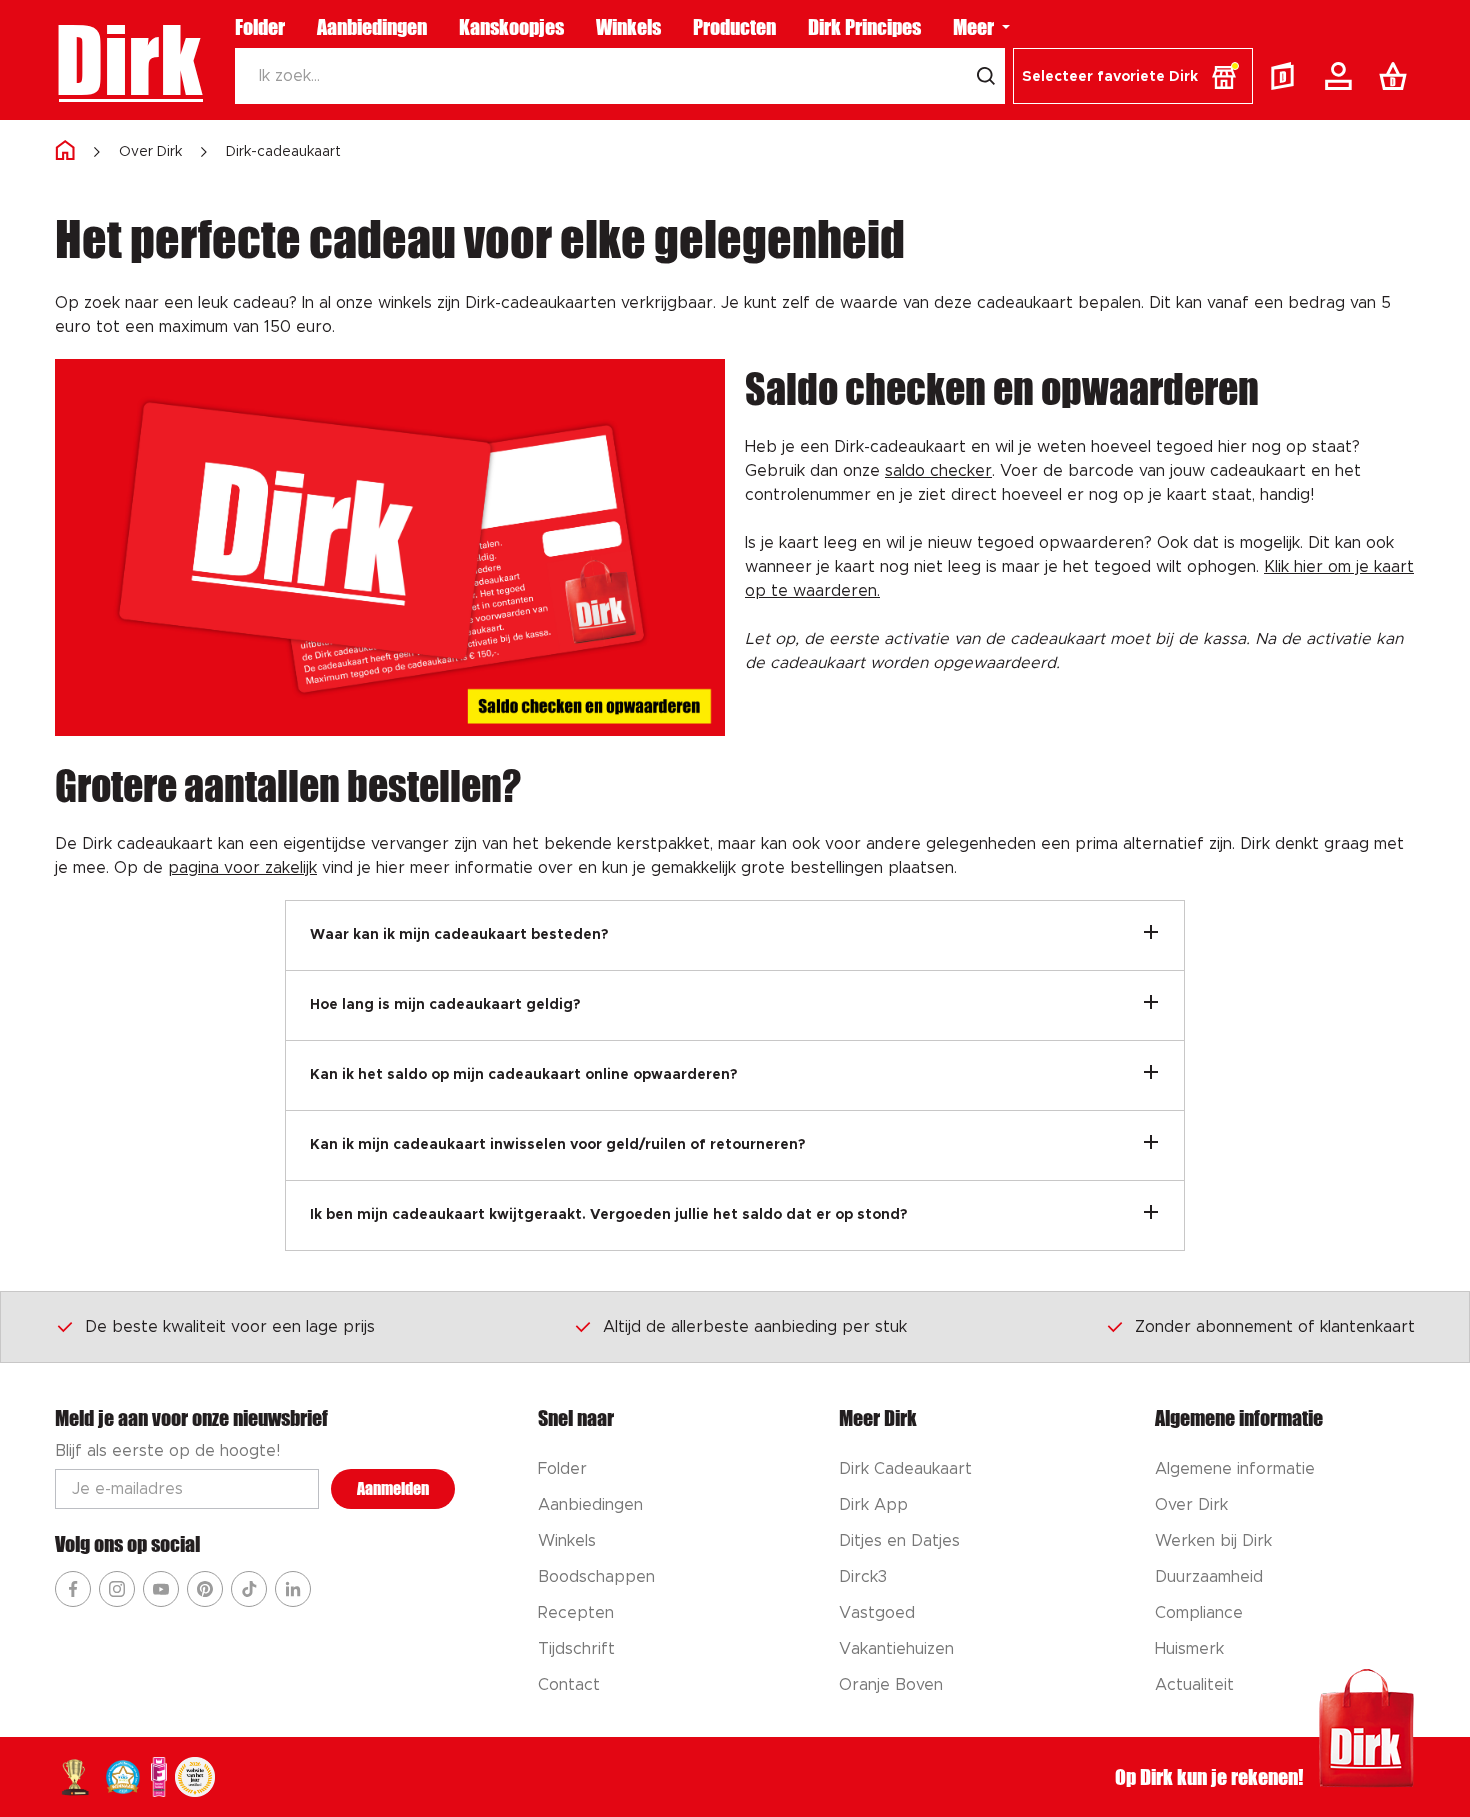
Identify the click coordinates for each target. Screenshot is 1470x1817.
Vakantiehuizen (896, 1649)
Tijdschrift (576, 1649)
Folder (260, 27)
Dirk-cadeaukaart (283, 152)
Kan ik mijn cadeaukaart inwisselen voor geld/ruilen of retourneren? (557, 1145)
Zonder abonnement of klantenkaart (1275, 1327)
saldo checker (938, 471)
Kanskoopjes (511, 27)
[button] (1133, 76)
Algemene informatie (1235, 1469)
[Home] (65, 151)
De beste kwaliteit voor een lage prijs (230, 1327)
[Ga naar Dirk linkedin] (293, 1589)
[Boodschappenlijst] (1397, 76)
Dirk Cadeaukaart (905, 1469)
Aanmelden (393, 1488)
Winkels (628, 27)
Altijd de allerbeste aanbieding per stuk (755, 1327)
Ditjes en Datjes (899, 1541)
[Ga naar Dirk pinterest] (205, 1589)
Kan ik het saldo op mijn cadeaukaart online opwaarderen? (523, 1075)
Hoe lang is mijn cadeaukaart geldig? (445, 1005)
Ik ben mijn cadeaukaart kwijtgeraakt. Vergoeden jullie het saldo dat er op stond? (608, 1215)
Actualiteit (1194, 1685)
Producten (734, 27)
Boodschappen (596, 1577)
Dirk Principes (864, 27)
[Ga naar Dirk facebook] (73, 1589)
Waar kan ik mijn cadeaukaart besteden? (459, 935)
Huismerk (1189, 1649)
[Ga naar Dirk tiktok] (249, 1589)
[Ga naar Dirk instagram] (117, 1589)
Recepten (576, 1613)
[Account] (1342, 76)
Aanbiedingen (372, 27)
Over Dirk (150, 152)
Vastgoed (877, 1613)
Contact (569, 1685)
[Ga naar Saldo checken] (390, 547)
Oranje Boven (891, 1685)
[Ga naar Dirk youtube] (161, 1589)
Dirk (128, 60)
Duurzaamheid (1209, 1577)
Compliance (1199, 1613)
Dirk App (873, 1505)
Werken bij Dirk (1213, 1541)
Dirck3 (863, 1577)
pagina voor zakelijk (242, 868)
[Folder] (1287, 76)
